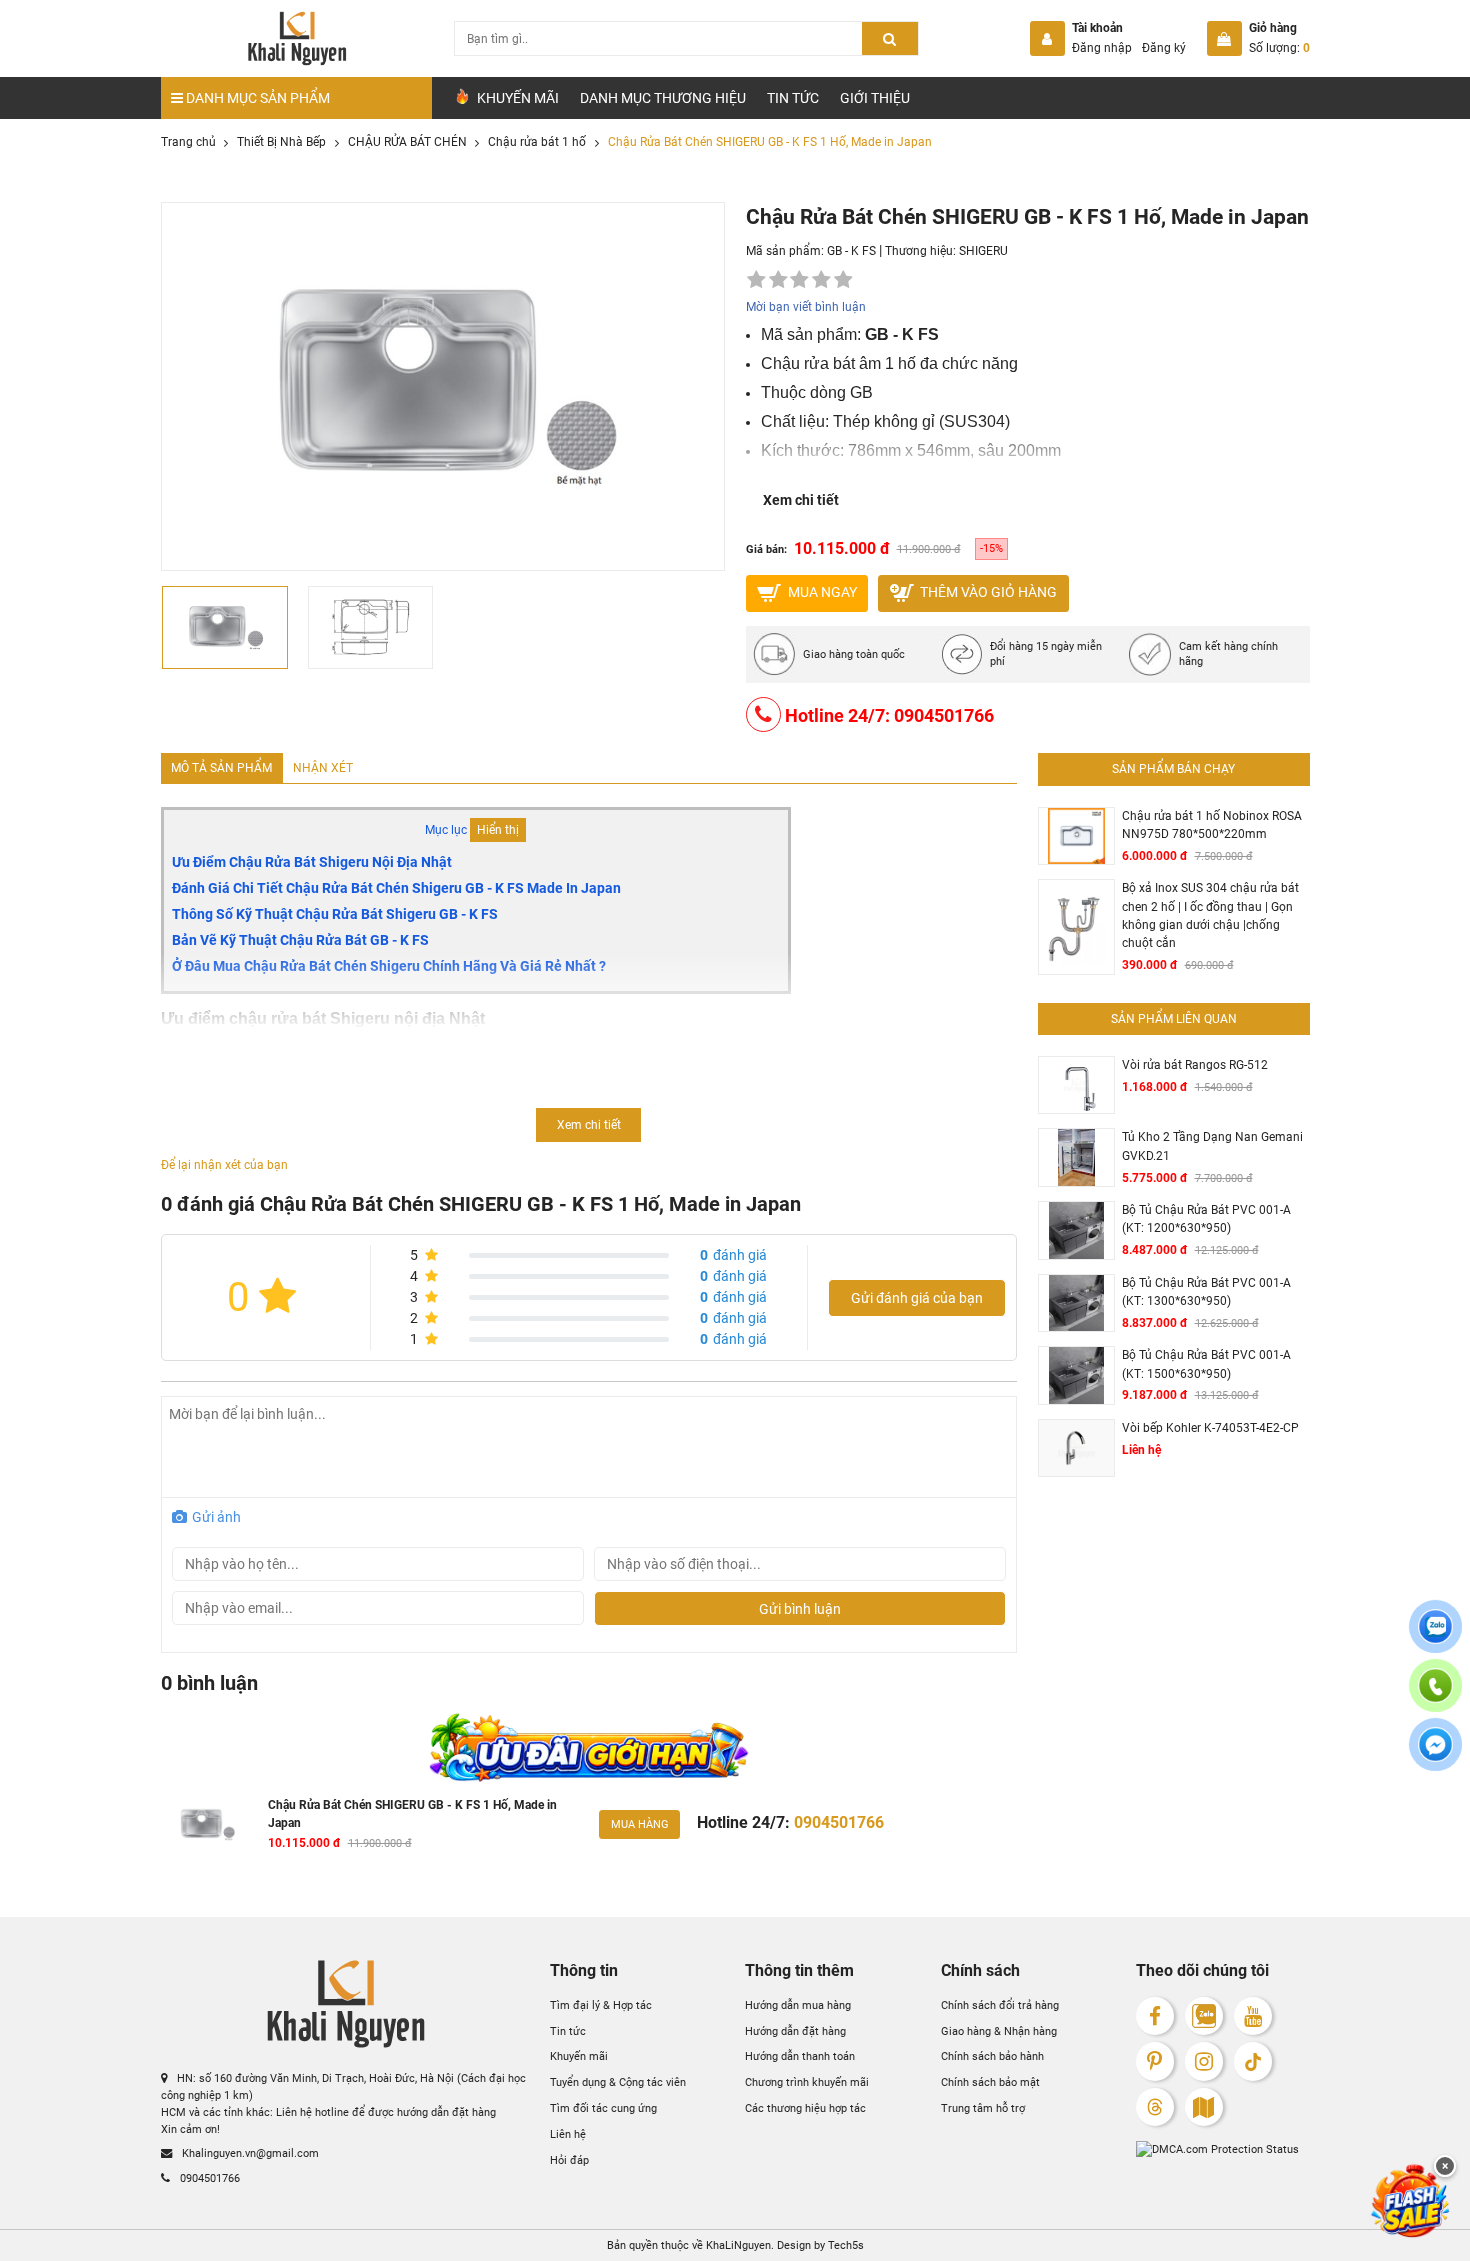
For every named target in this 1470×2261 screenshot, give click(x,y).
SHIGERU (983, 251)
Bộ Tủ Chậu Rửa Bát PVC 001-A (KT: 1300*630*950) (1206, 1292)
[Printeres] (1155, 2061)
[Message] (1435, 1756)
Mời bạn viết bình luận (806, 307)
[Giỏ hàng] (1224, 38)
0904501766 (208, 2177)
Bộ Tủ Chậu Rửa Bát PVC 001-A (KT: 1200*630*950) (1206, 1219)
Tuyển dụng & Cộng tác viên (618, 2082)
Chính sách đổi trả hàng (1000, 2005)
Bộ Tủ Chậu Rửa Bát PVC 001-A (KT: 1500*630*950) (1206, 1364)
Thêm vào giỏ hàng (987, 592)
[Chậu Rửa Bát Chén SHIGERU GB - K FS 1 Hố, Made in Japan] (208, 1825)
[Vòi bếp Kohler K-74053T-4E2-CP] (1076, 1448)
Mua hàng (640, 1824)
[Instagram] (1204, 2061)
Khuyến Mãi (516, 98)
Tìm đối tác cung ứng (603, 2108)
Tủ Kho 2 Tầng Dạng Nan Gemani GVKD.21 (1212, 1146)
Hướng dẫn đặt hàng (795, 2031)
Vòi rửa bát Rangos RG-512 (1195, 1065)
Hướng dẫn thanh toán (800, 2056)
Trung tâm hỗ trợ (983, 2108)
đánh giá (733, 1255)
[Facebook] (1155, 2016)
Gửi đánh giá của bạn (917, 1298)
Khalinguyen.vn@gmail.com (249, 2153)
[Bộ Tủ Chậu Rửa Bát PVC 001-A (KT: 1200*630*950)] (1076, 1230)
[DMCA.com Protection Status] (1223, 2149)
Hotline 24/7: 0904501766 (887, 716)
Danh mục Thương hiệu (663, 98)
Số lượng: (1279, 48)
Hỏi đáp (569, 2160)
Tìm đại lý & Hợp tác (601, 2005)
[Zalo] (1204, 2016)
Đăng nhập (1102, 48)
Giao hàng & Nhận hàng (999, 2031)
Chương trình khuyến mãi (807, 2082)
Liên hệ (568, 2134)
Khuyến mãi (579, 2056)
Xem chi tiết (801, 500)
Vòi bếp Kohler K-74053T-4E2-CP (1210, 1428)
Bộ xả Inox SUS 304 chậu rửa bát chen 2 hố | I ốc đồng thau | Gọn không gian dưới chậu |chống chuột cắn (1210, 915)
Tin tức (793, 98)
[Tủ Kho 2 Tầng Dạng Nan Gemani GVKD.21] (1076, 1157)
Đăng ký (1164, 48)
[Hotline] (1435, 1697)
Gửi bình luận (800, 1609)
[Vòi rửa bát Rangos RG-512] (1076, 1085)
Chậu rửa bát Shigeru (253, 1104)
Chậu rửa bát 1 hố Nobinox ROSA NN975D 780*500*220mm (1212, 825)
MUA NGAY (821, 592)
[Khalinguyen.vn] (297, 39)
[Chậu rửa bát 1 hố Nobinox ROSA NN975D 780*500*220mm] (1076, 836)
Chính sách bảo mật (990, 2082)
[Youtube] (1253, 2016)
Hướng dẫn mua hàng (798, 2005)
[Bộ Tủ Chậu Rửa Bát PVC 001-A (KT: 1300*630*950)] (1076, 1303)
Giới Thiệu (875, 98)
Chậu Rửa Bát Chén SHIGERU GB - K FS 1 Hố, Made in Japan (412, 1814)
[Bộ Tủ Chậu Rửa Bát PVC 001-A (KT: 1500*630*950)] (1076, 1375)
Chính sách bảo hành (992, 2056)
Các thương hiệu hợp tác (805, 2108)
